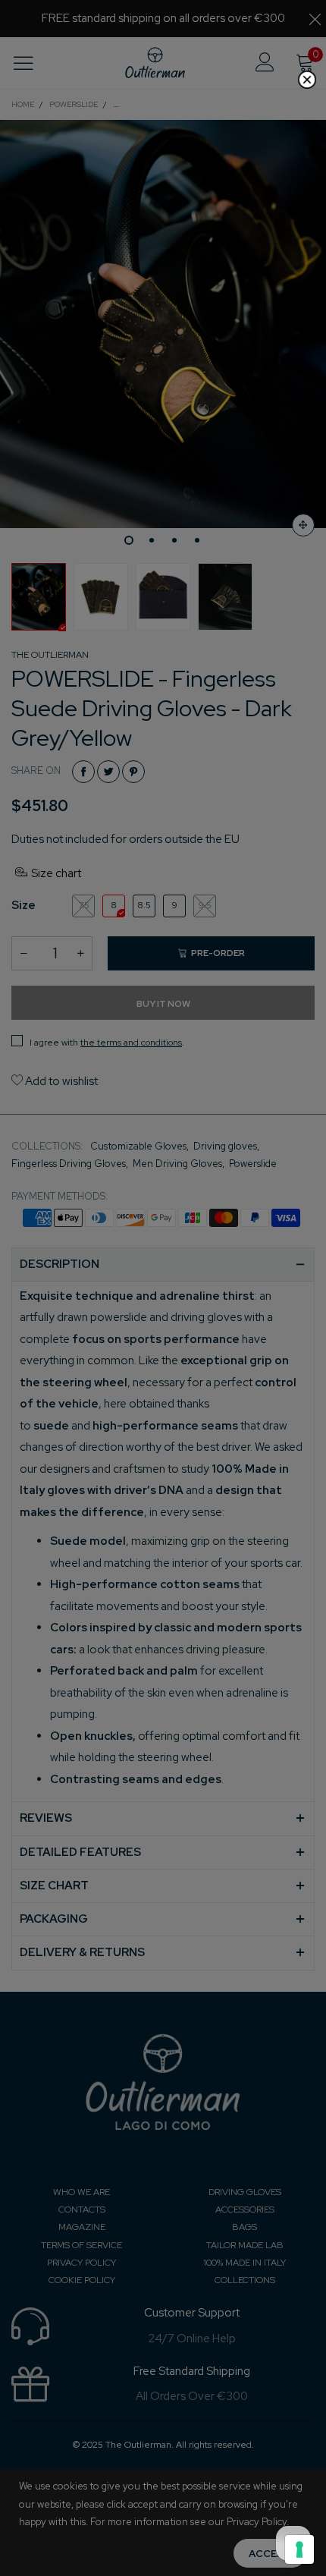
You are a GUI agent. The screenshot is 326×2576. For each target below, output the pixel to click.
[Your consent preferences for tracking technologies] (299, 2549)
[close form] (307, 80)
